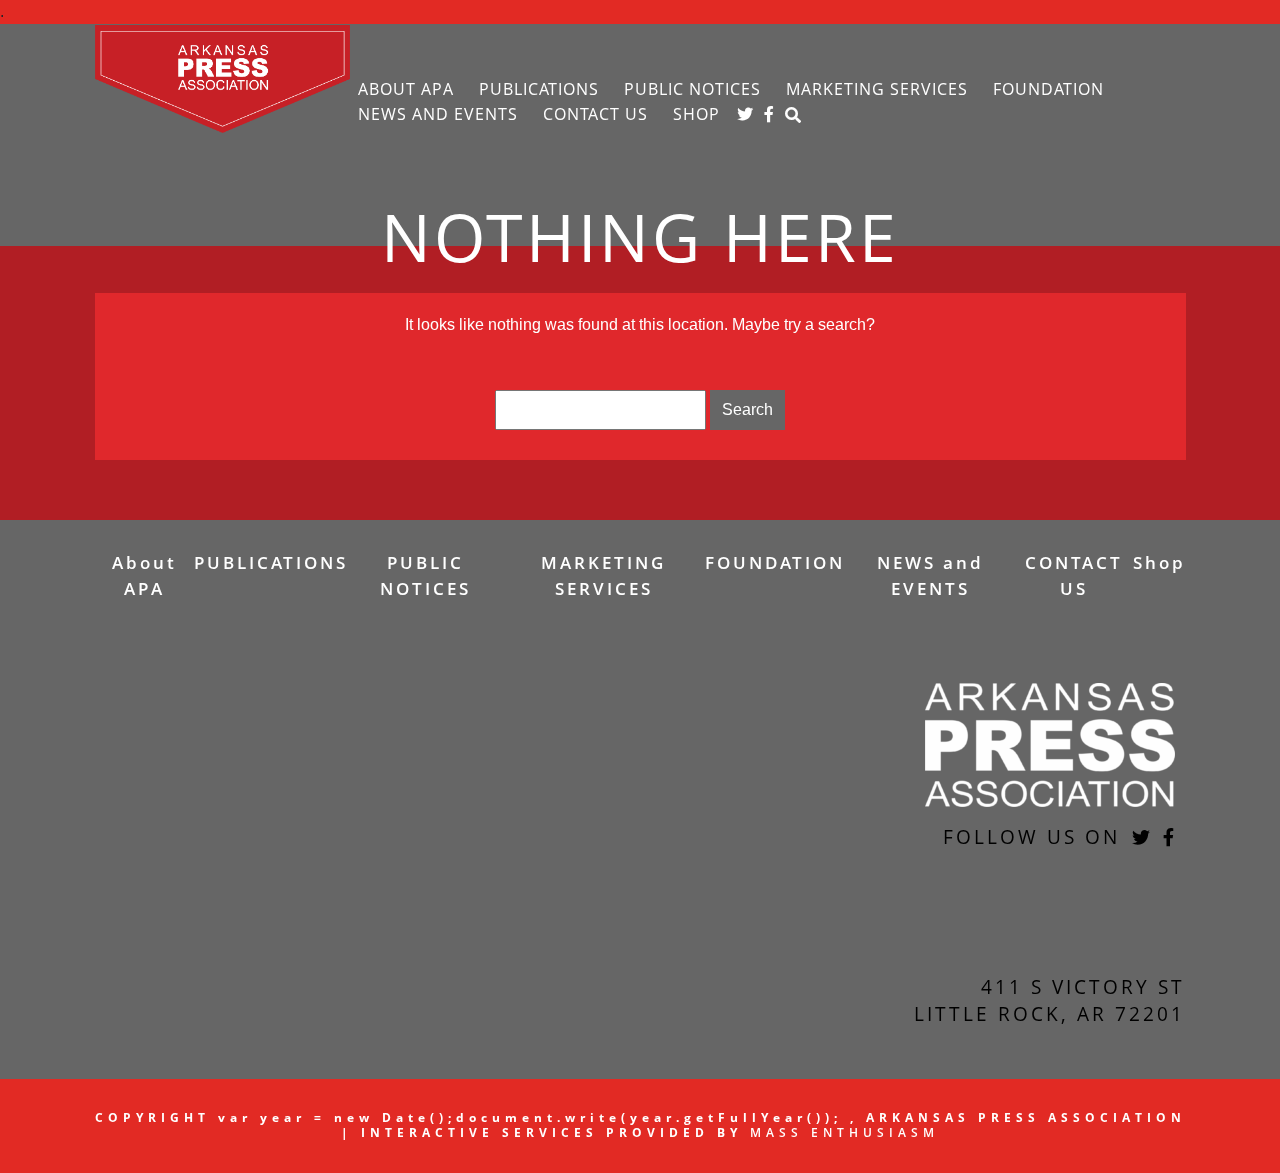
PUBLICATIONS (539, 89)
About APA (406, 89)
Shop (696, 114)
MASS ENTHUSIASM (844, 1132)
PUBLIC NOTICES (692, 89)
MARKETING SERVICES (877, 89)
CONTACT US (595, 114)
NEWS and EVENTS (438, 114)
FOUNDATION (1048, 89)
